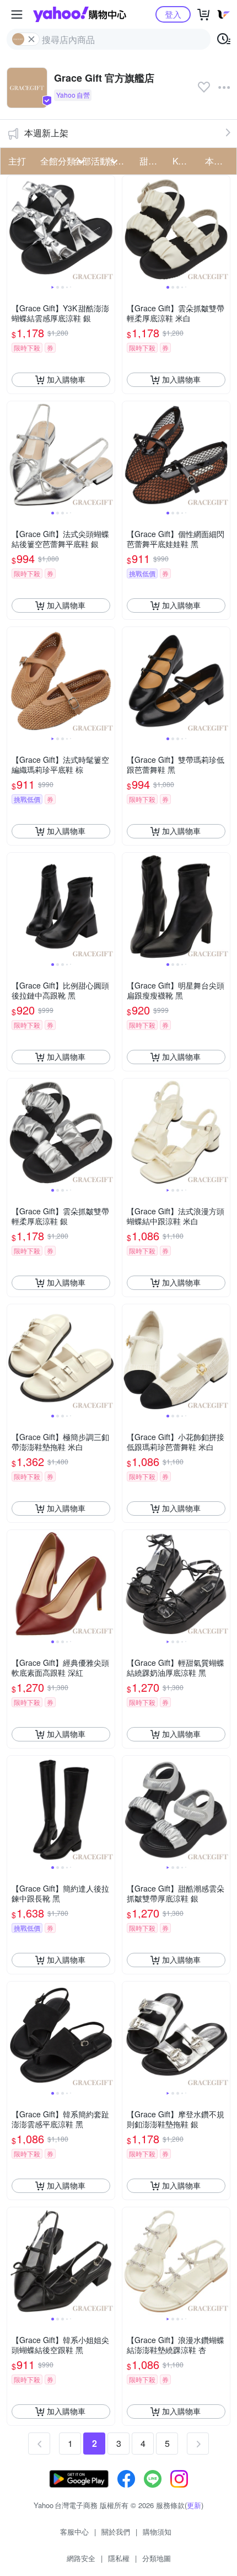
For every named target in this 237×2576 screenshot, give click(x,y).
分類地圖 (157, 2558)
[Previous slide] (14, 229)
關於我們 (116, 2532)
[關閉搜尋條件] (31, 39)
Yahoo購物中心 (80, 14)
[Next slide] (107, 229)
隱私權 (119, 2558)
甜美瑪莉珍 (153, 161)
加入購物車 (66, 379)
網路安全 (81, 2558)
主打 (17, 161)
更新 (194, 2505)
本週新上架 (46, 133)
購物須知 (157, 2532)
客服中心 (74, 2532)
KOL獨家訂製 (186, 161)
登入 (173, 14)
